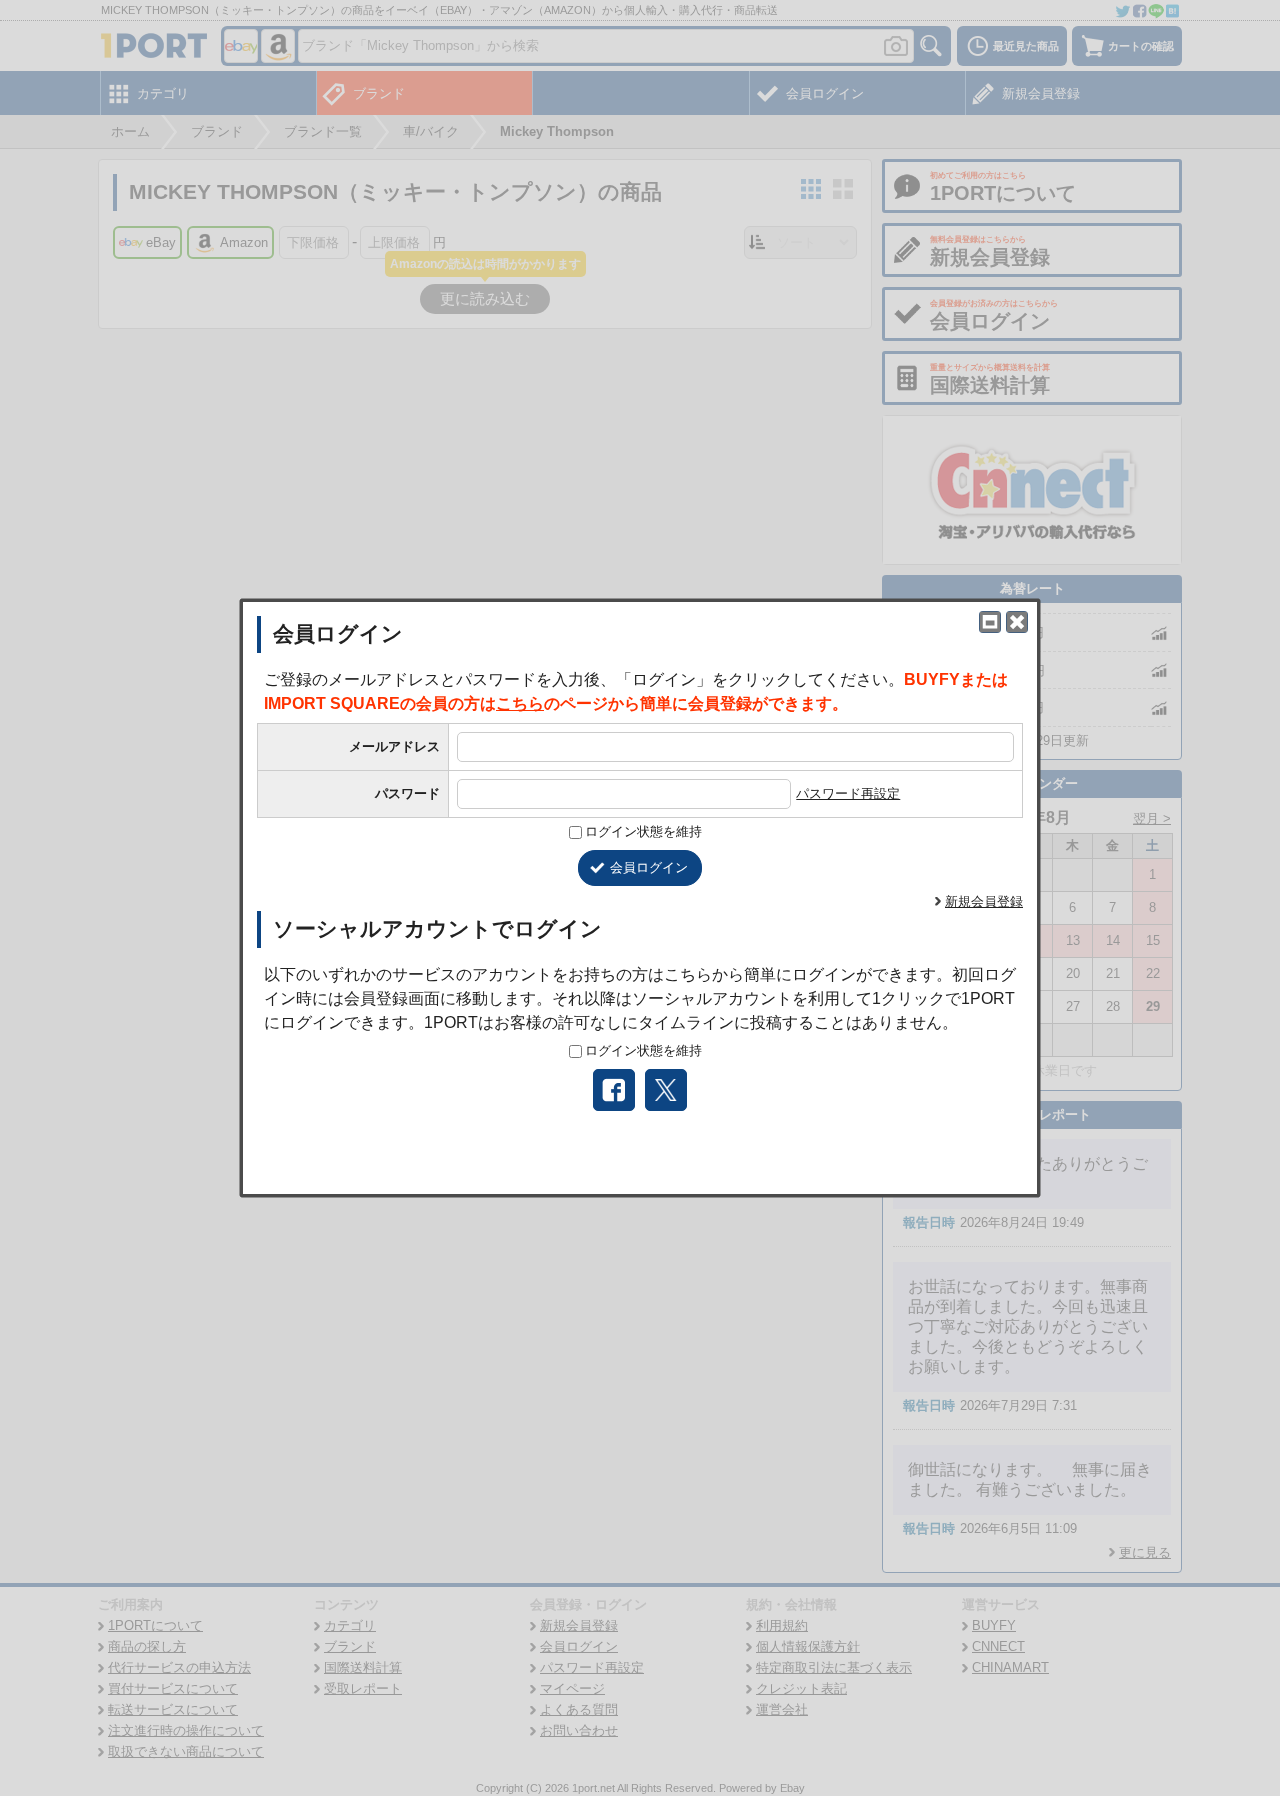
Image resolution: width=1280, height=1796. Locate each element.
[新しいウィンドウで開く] (990, 622)
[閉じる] (1017, 622)
